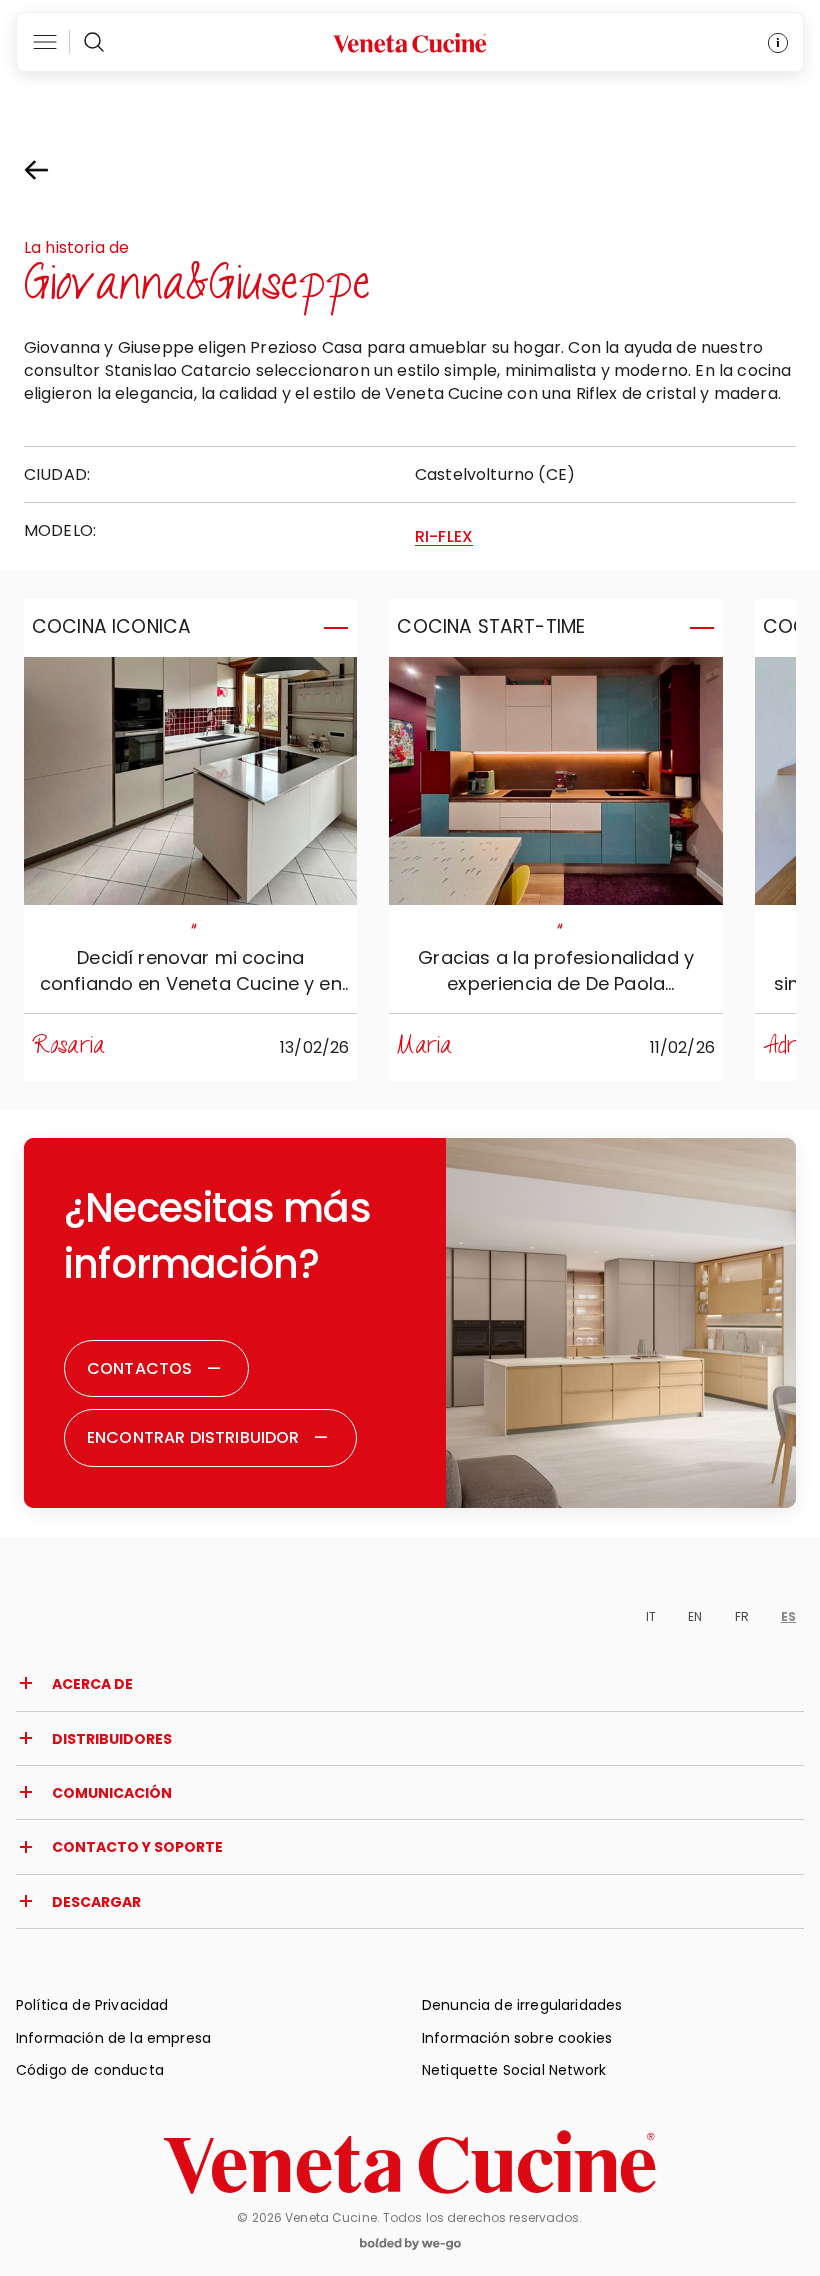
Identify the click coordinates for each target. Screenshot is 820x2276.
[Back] (54, 170)
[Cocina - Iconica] (190, 781)
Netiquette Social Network (514, 2070)
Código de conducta (90, 2070)
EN (695, 1616)
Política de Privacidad (92, 2005)
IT (651, 1616)
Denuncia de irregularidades (522, 2005)
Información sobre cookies (517, 2038)
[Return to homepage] (410, 2162)
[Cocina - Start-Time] (555, 781)
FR (742, 1616)
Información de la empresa (113, 2038)
